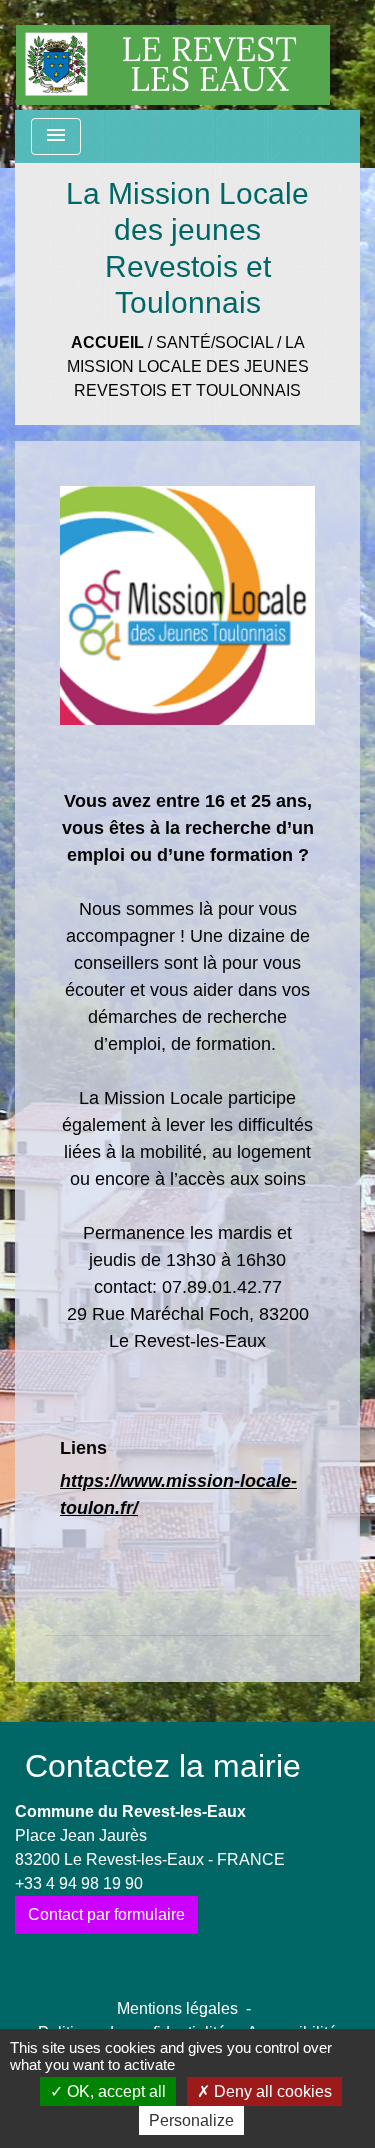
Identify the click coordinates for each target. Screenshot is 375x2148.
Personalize (191, 2120)
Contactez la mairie (163, 1766)
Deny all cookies (271, 2091)
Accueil (107, 342)
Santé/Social (214, 342)
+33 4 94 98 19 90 (79, 1883)
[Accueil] (173, 55)
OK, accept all (114, 2091)
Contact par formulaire (106, 1914)
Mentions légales (177, 2008)
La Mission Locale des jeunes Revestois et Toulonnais (188, 366)
